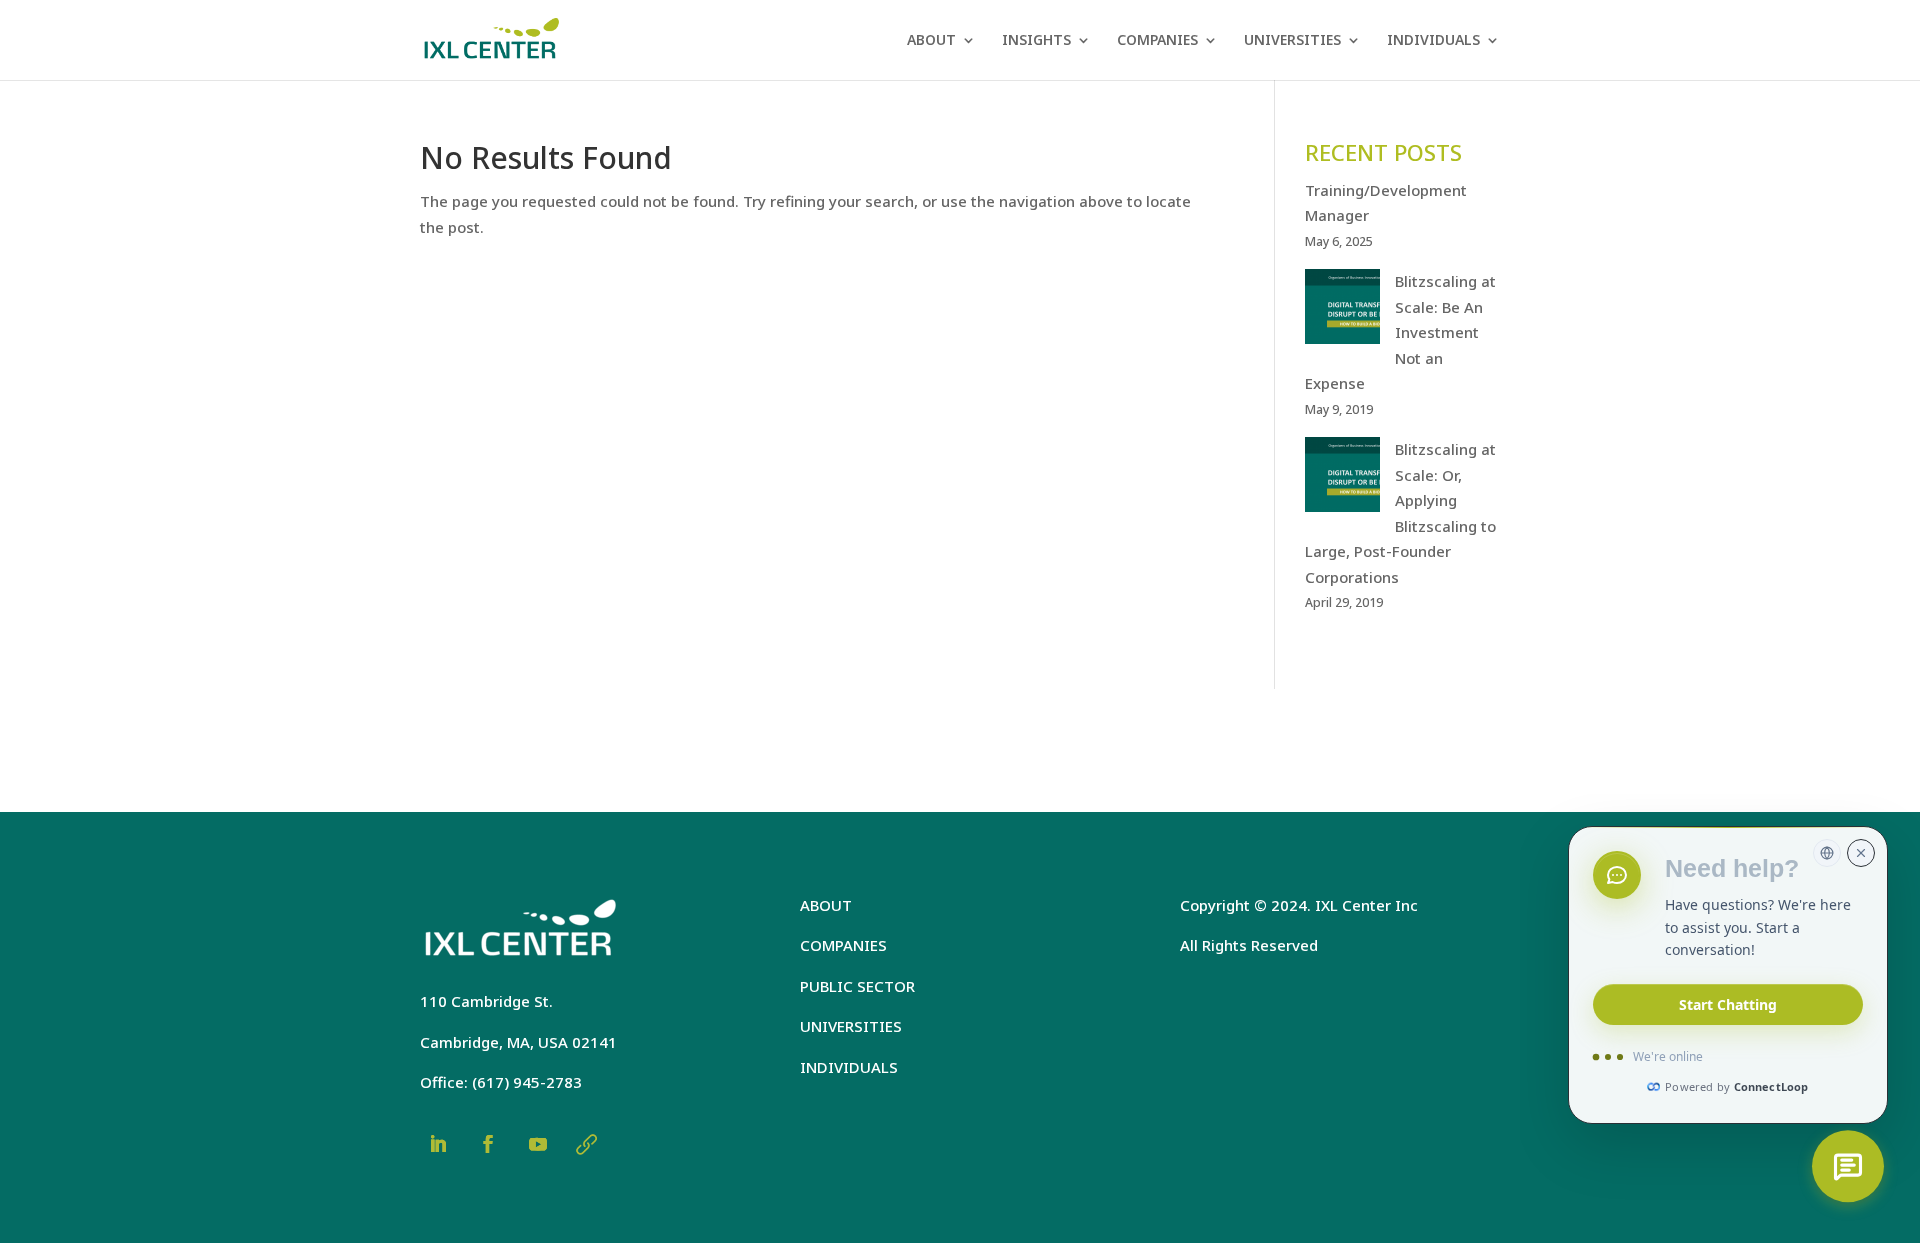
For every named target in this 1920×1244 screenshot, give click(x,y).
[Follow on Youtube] (538, 1144)
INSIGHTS (1036, 41)
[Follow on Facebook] (488, 1144)
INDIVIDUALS (1433, 41)
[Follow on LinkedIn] (438, 1144)
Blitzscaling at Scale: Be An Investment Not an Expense (1400, 332)
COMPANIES (1157, 41)
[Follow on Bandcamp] (586, 1144)
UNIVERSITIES (1292, 41)
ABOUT (931, 41)
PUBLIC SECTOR (857, 986)
